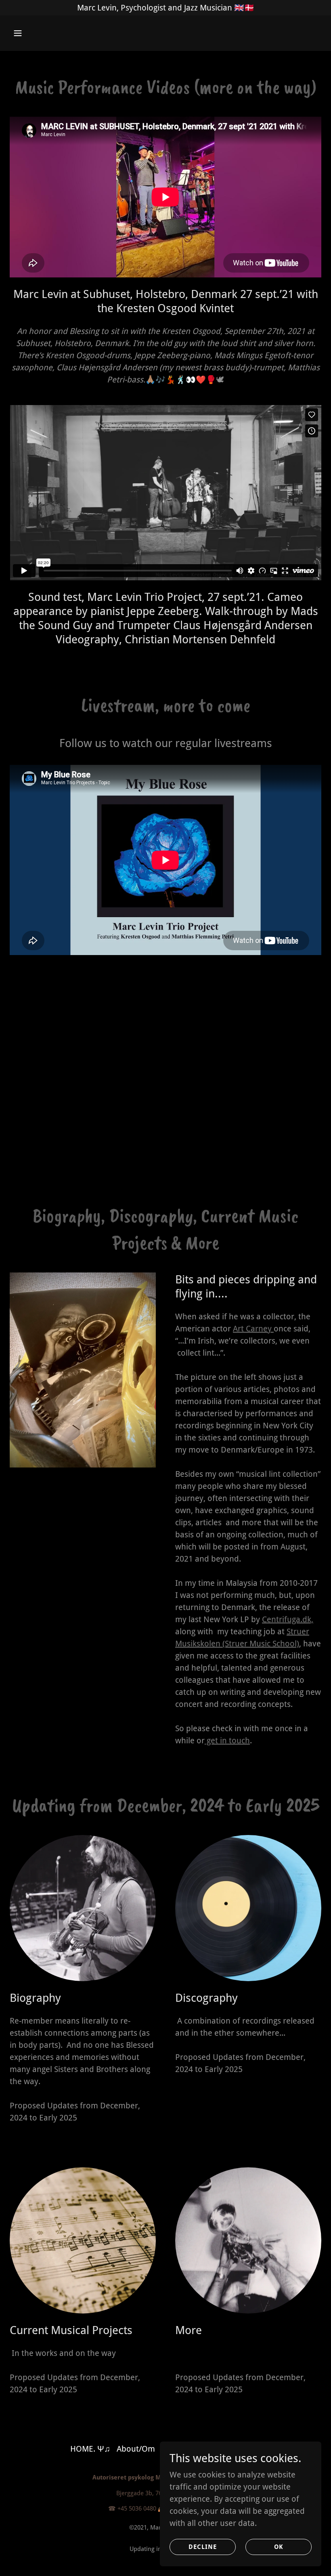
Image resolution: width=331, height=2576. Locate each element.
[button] (45, 33)
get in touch (227, 1740)
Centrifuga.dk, (288, 1619)
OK (279, 2547)
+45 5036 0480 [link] (137, 2509)
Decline (203, 2547)
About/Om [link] (136, 2449)
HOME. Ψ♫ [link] (90, 2449)
